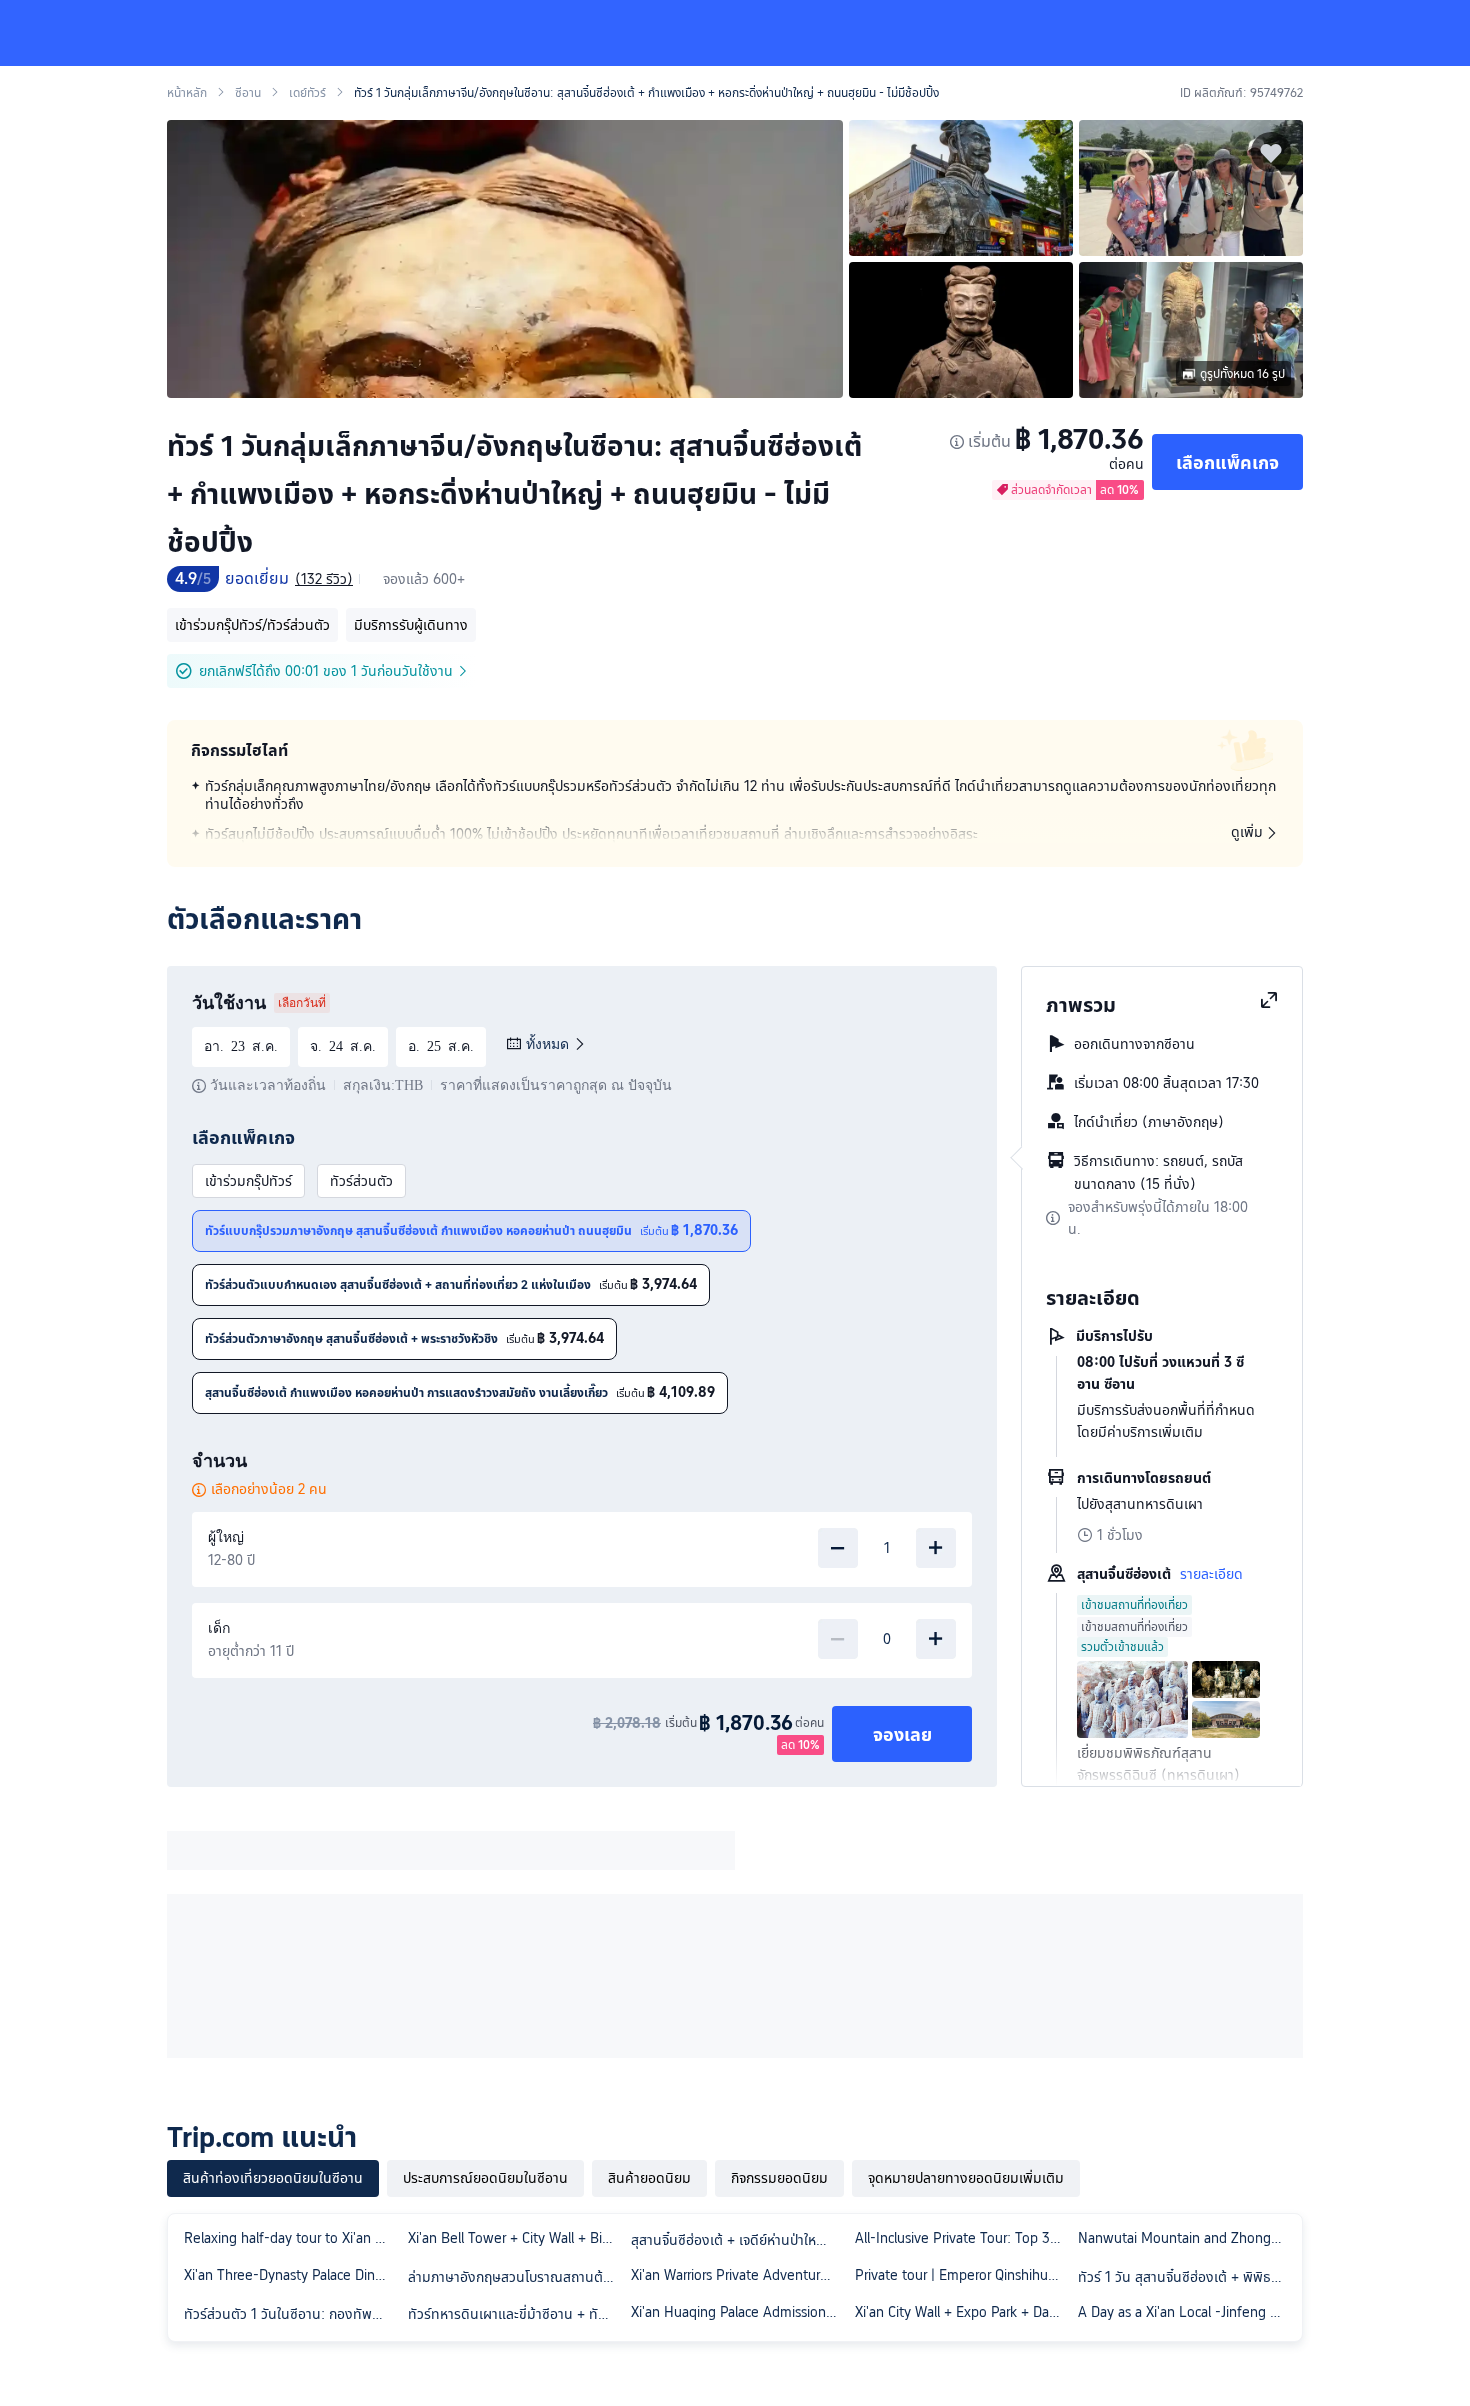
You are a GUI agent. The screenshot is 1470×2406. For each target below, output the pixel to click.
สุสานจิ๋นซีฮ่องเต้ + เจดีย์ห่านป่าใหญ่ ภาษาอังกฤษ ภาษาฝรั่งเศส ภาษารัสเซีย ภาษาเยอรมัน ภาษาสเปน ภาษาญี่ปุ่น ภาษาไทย (739, 2240)
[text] (582, 1295)
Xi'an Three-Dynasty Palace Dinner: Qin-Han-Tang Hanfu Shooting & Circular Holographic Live (292, 2275)
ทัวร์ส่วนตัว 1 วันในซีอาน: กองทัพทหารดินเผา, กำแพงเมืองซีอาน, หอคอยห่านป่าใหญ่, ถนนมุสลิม (292, 2314)
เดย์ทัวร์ (307, 93)
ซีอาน (248, 93)
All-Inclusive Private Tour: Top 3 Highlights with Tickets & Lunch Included (963, 2238)
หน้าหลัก (187, 93)
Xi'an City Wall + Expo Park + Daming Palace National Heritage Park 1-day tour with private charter (963, 2312)
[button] (1316, 33)
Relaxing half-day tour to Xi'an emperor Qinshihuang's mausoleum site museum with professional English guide (292, 2238)
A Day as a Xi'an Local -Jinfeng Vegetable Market (1186, 2312)
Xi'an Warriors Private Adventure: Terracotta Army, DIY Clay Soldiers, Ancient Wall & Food (739, 2275)
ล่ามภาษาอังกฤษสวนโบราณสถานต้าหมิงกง (516, 2277)
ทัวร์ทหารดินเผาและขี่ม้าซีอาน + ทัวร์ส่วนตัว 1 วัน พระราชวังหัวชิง (516, 2314)
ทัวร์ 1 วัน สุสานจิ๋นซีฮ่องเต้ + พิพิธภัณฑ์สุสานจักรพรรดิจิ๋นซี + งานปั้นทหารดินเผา (1186, 2277)
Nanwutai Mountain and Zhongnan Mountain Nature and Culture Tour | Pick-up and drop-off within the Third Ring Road (1186, 2238)
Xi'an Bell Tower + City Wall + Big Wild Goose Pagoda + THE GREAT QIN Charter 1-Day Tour (516, 2238)
